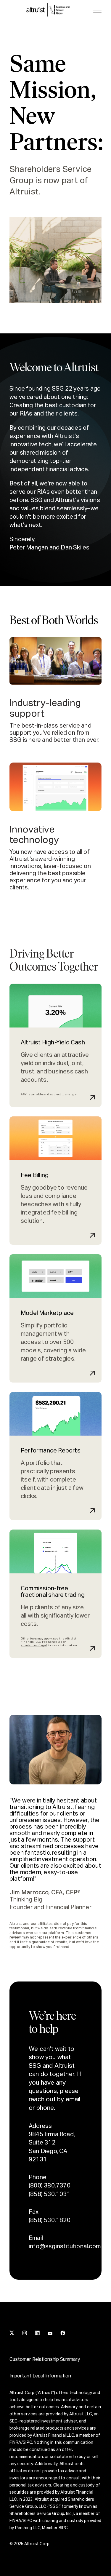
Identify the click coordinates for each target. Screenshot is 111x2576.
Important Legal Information (40, 2376)
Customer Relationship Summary (45, 2360)
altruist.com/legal (34, 1645)
